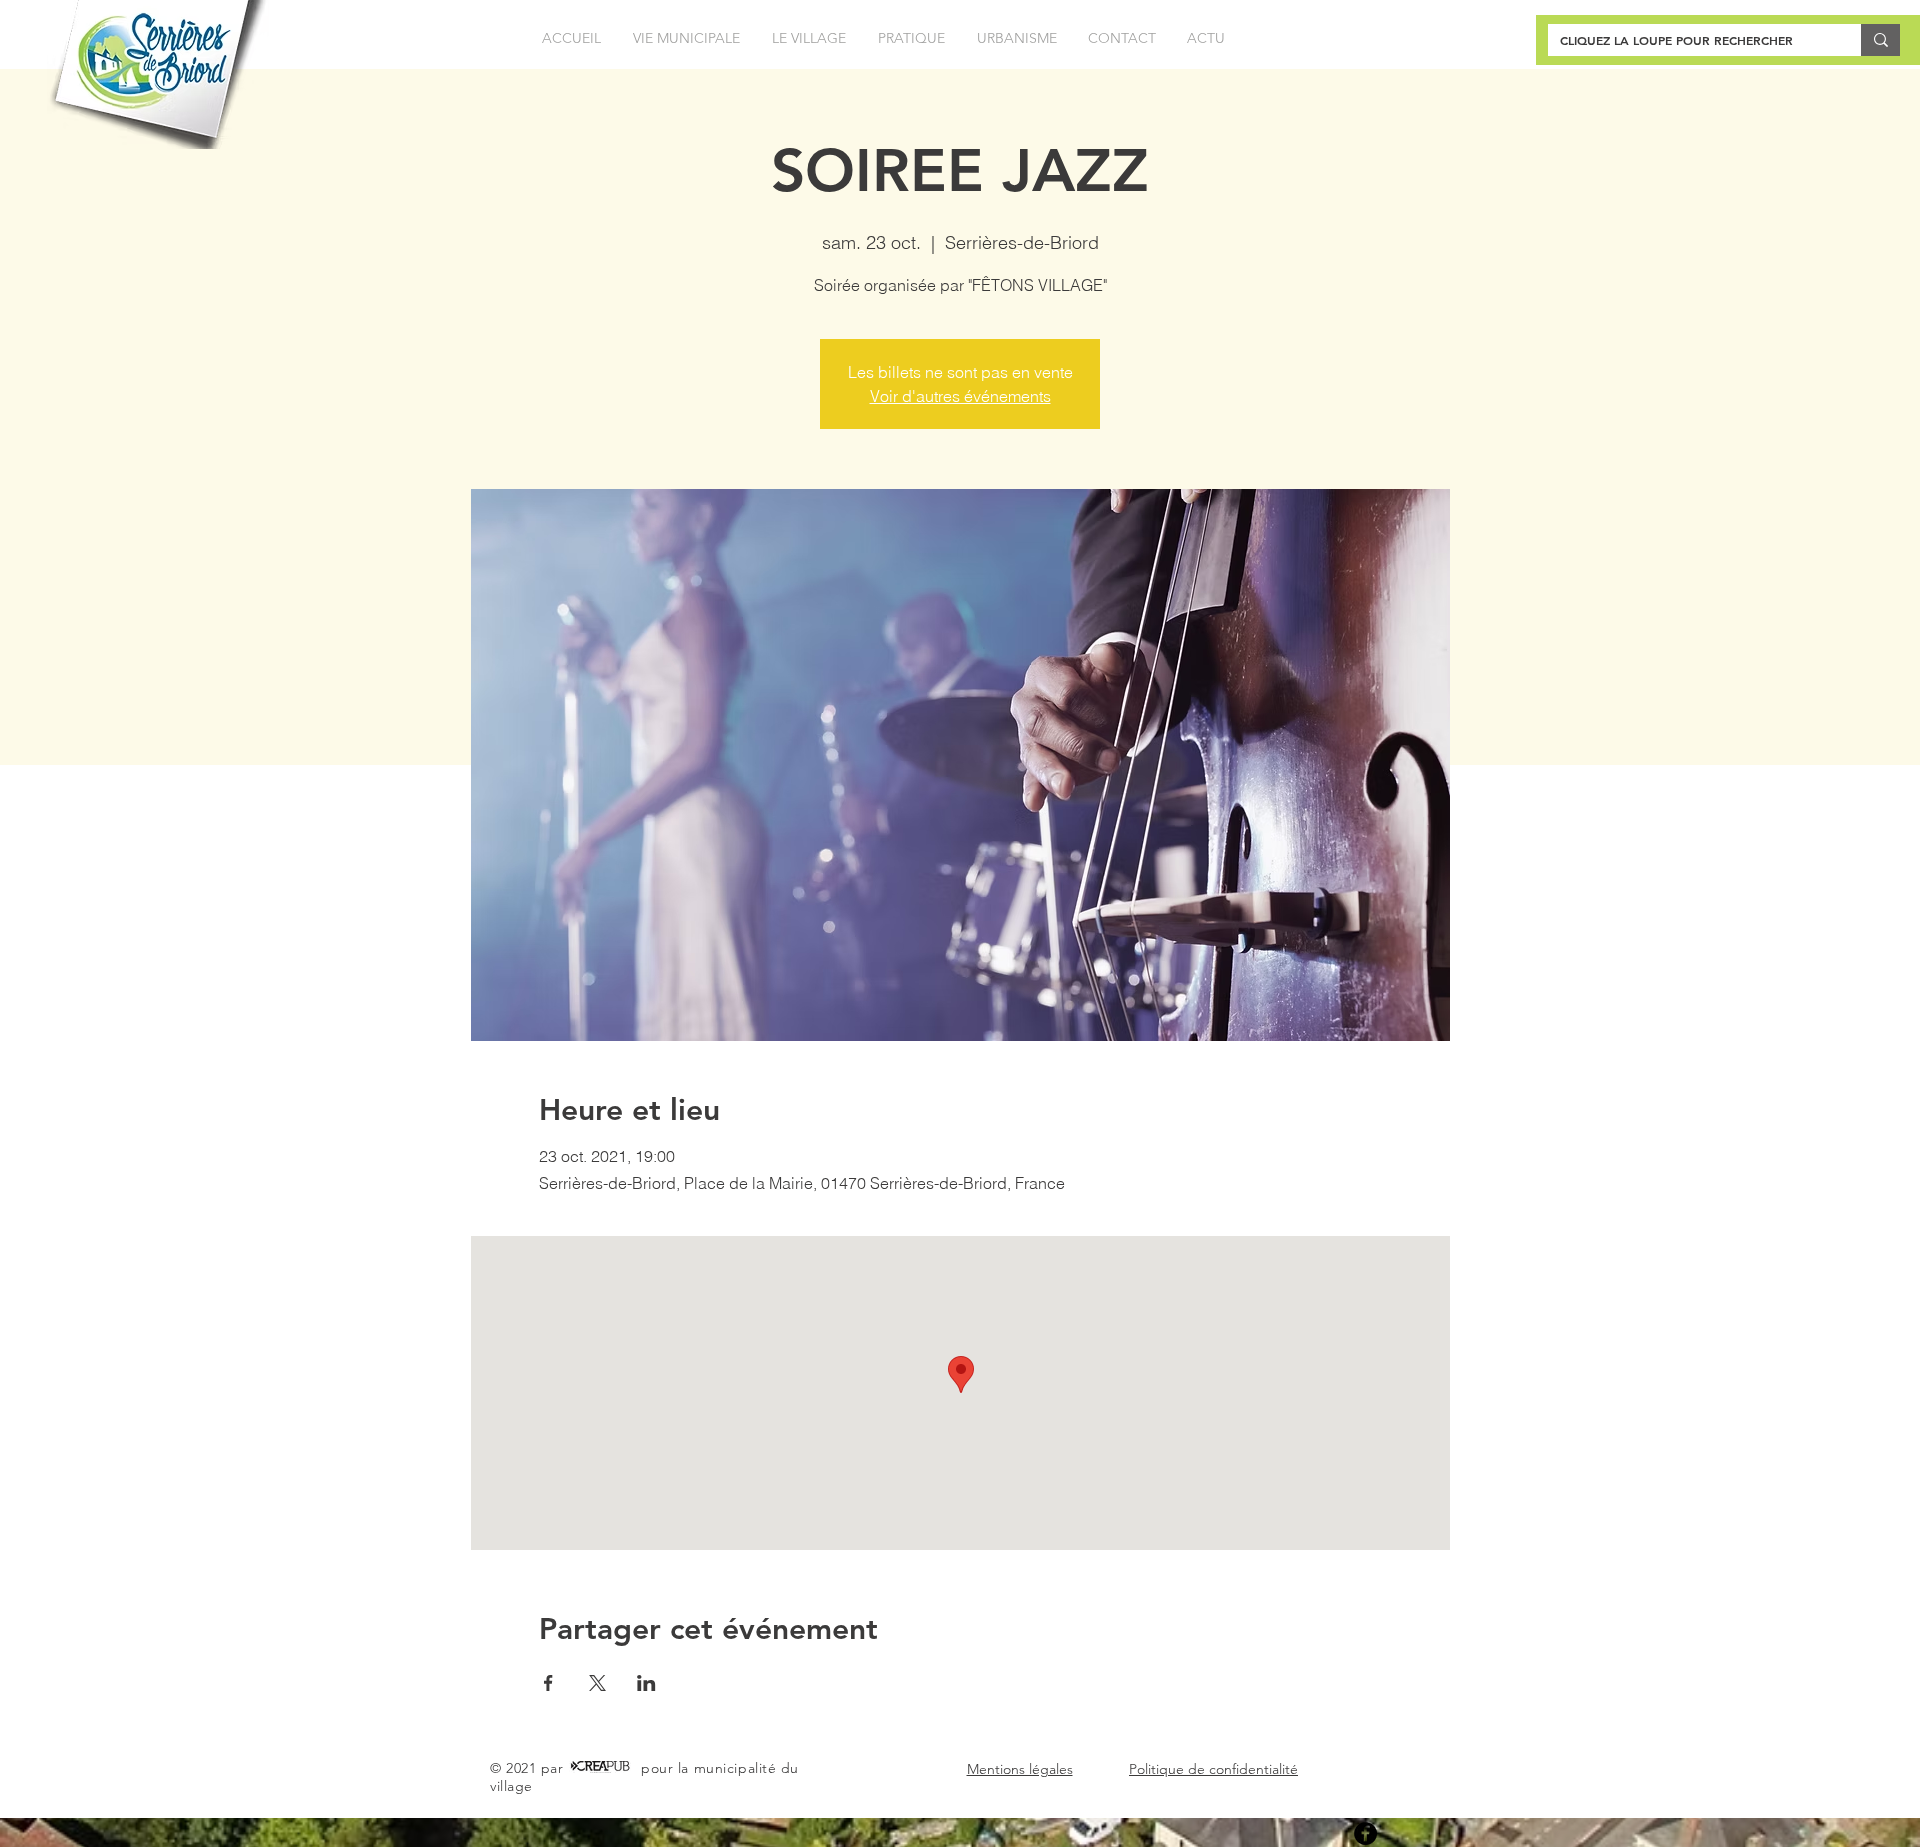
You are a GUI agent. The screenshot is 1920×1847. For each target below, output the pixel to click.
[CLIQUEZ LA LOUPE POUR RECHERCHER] (1880, 40)
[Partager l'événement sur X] (597, 1683)
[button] (686, 38)
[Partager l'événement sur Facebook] (548, 1683)
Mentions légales (1020, 1769)
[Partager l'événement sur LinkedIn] (646, 1683)
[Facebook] (1365, 1833)
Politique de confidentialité (1213, 1769)
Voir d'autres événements (960, 396)
